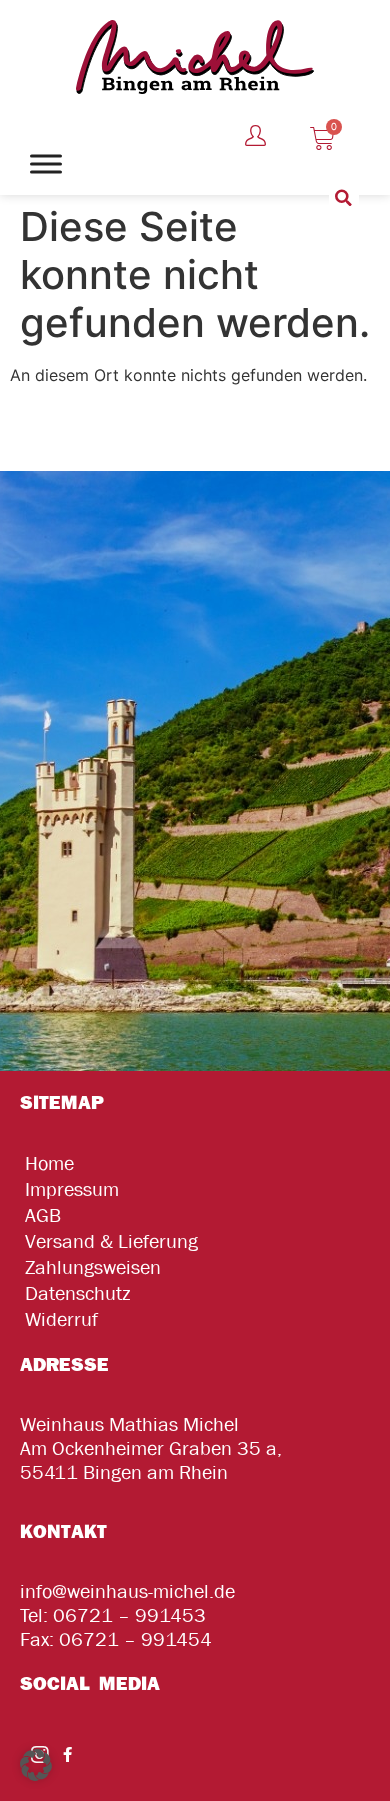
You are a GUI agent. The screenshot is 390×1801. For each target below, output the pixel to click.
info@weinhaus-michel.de (127, 1591)
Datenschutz (77, 1293)
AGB (43, 1215)
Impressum (72, 1189)
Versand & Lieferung (111, 1241)
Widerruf (61, 1319)
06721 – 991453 (129, 1615)
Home (49, 1163)
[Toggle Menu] (46, 163)
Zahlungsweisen (93, 1267)
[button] (344, 198)
